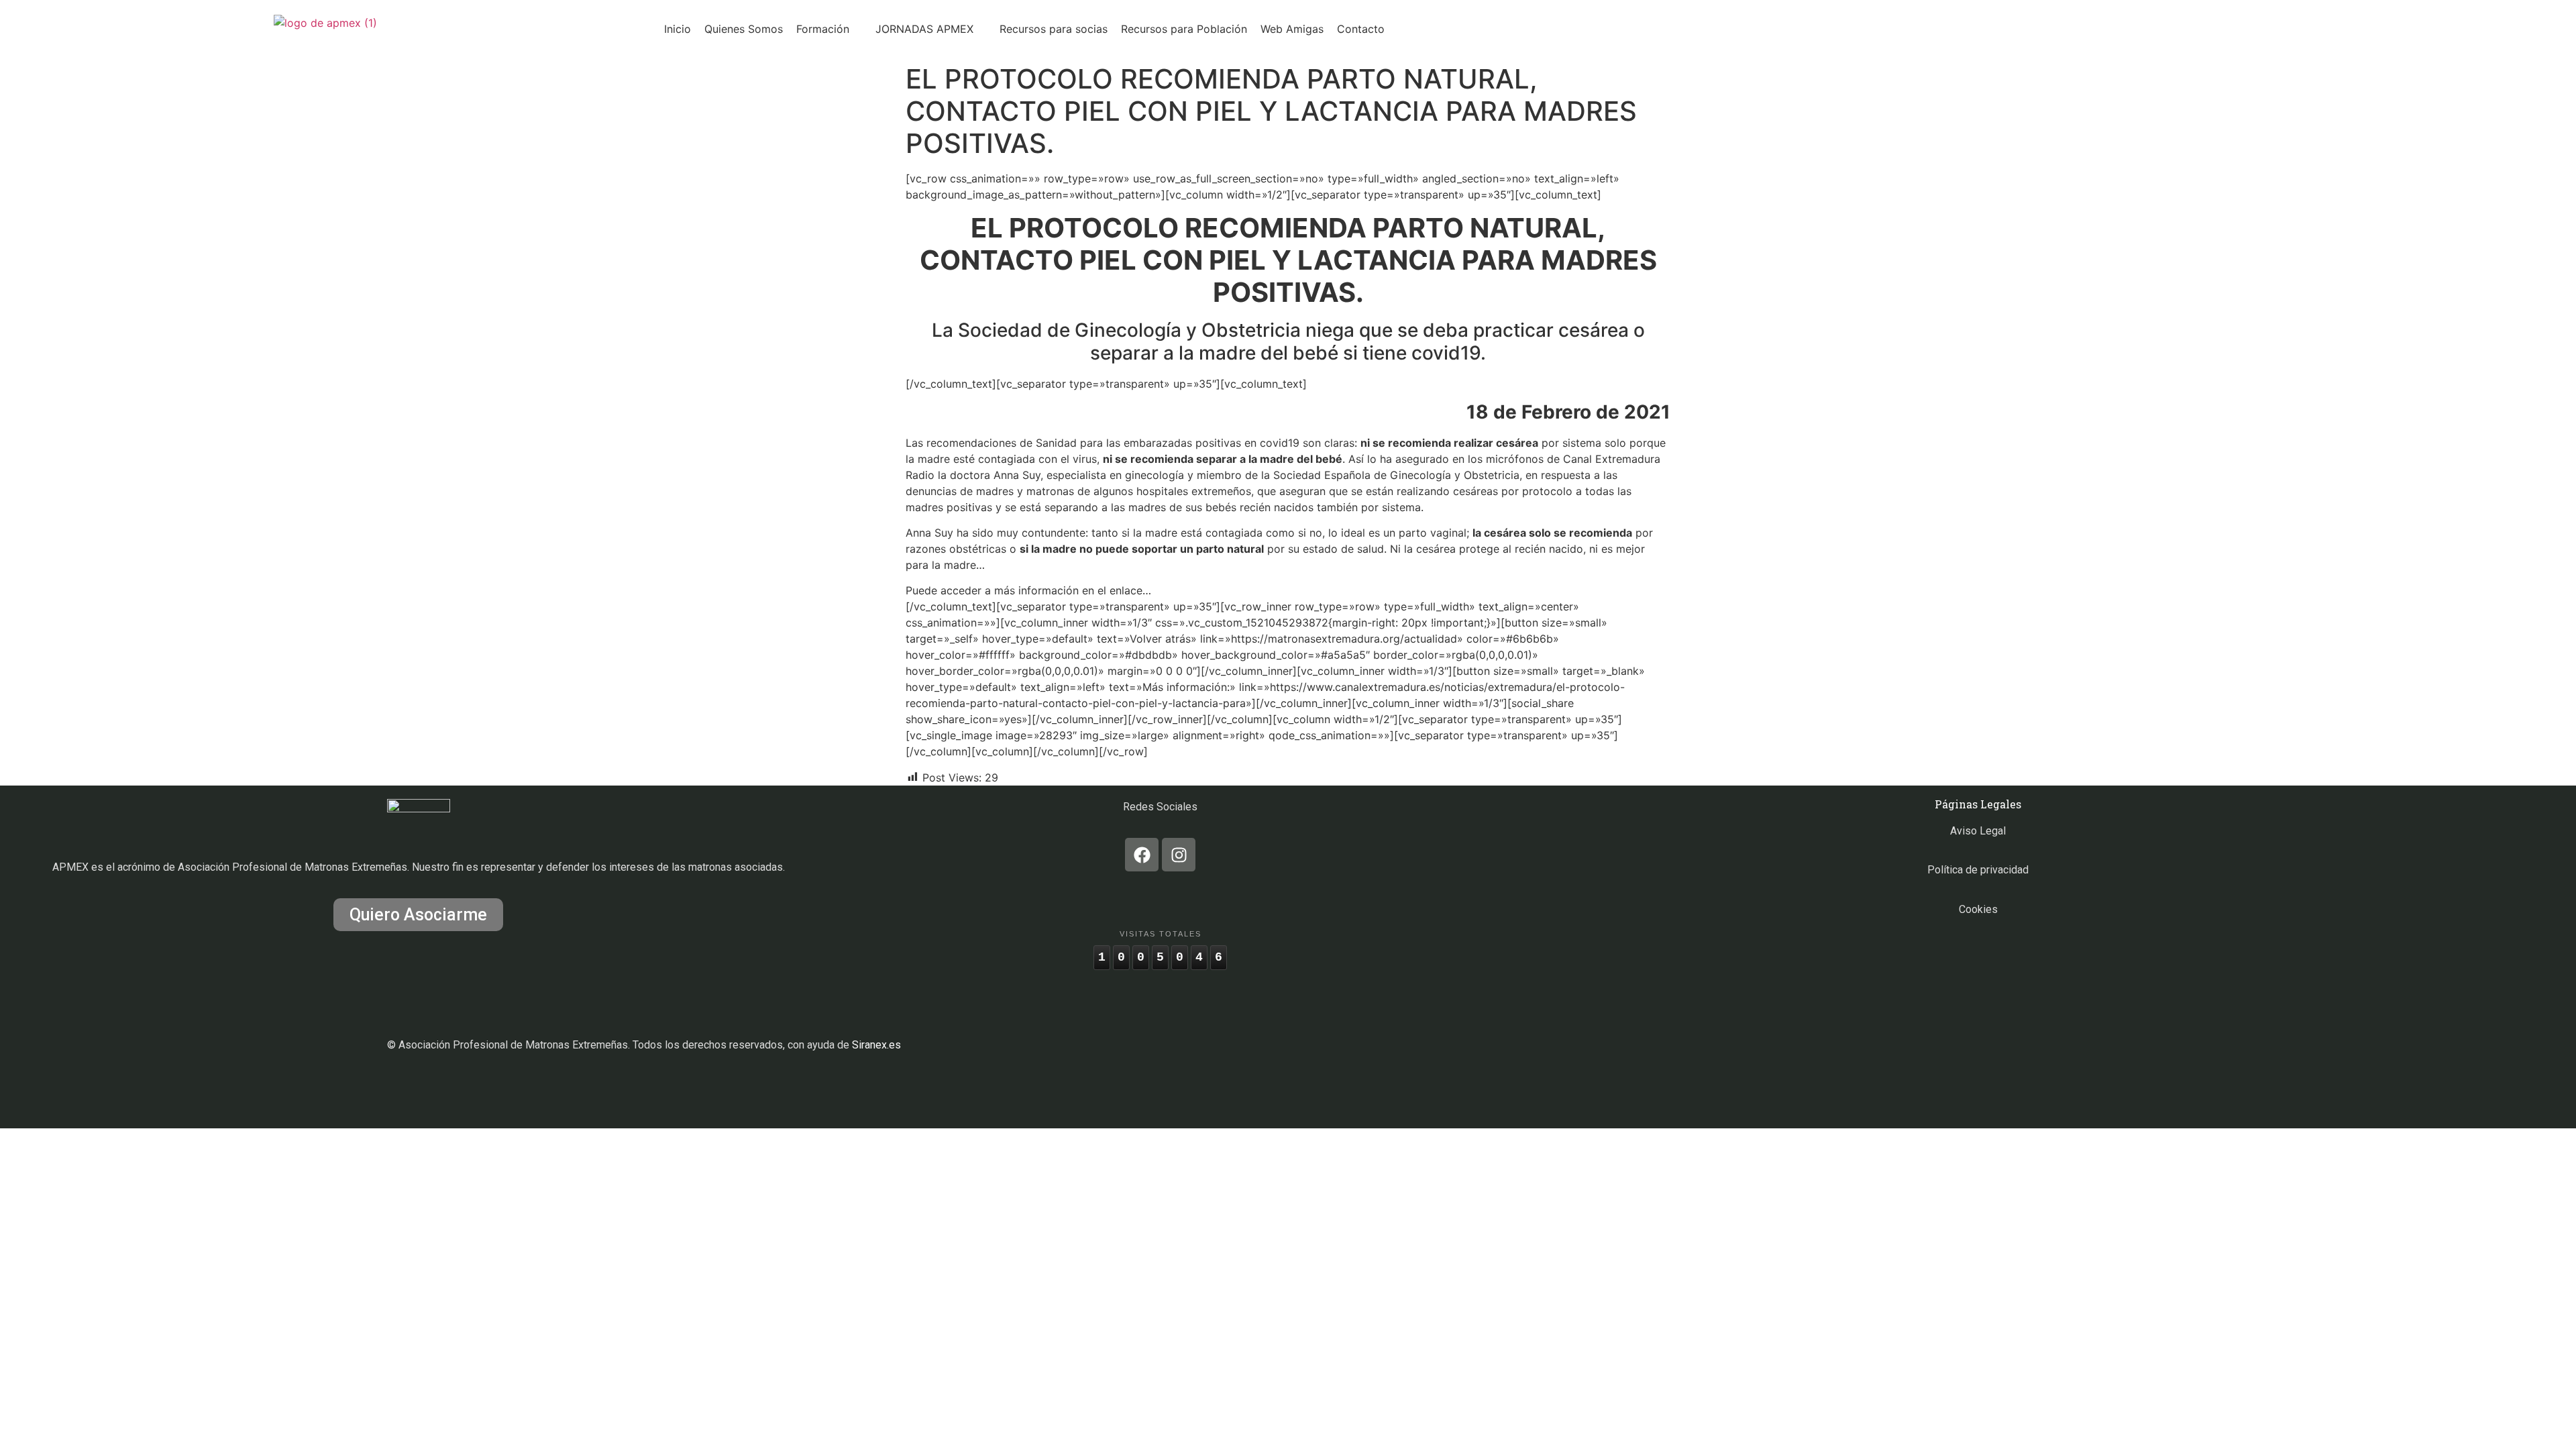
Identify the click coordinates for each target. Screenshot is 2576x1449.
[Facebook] (1142, 855)
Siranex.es (876, 1045)
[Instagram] (1179, 855)
